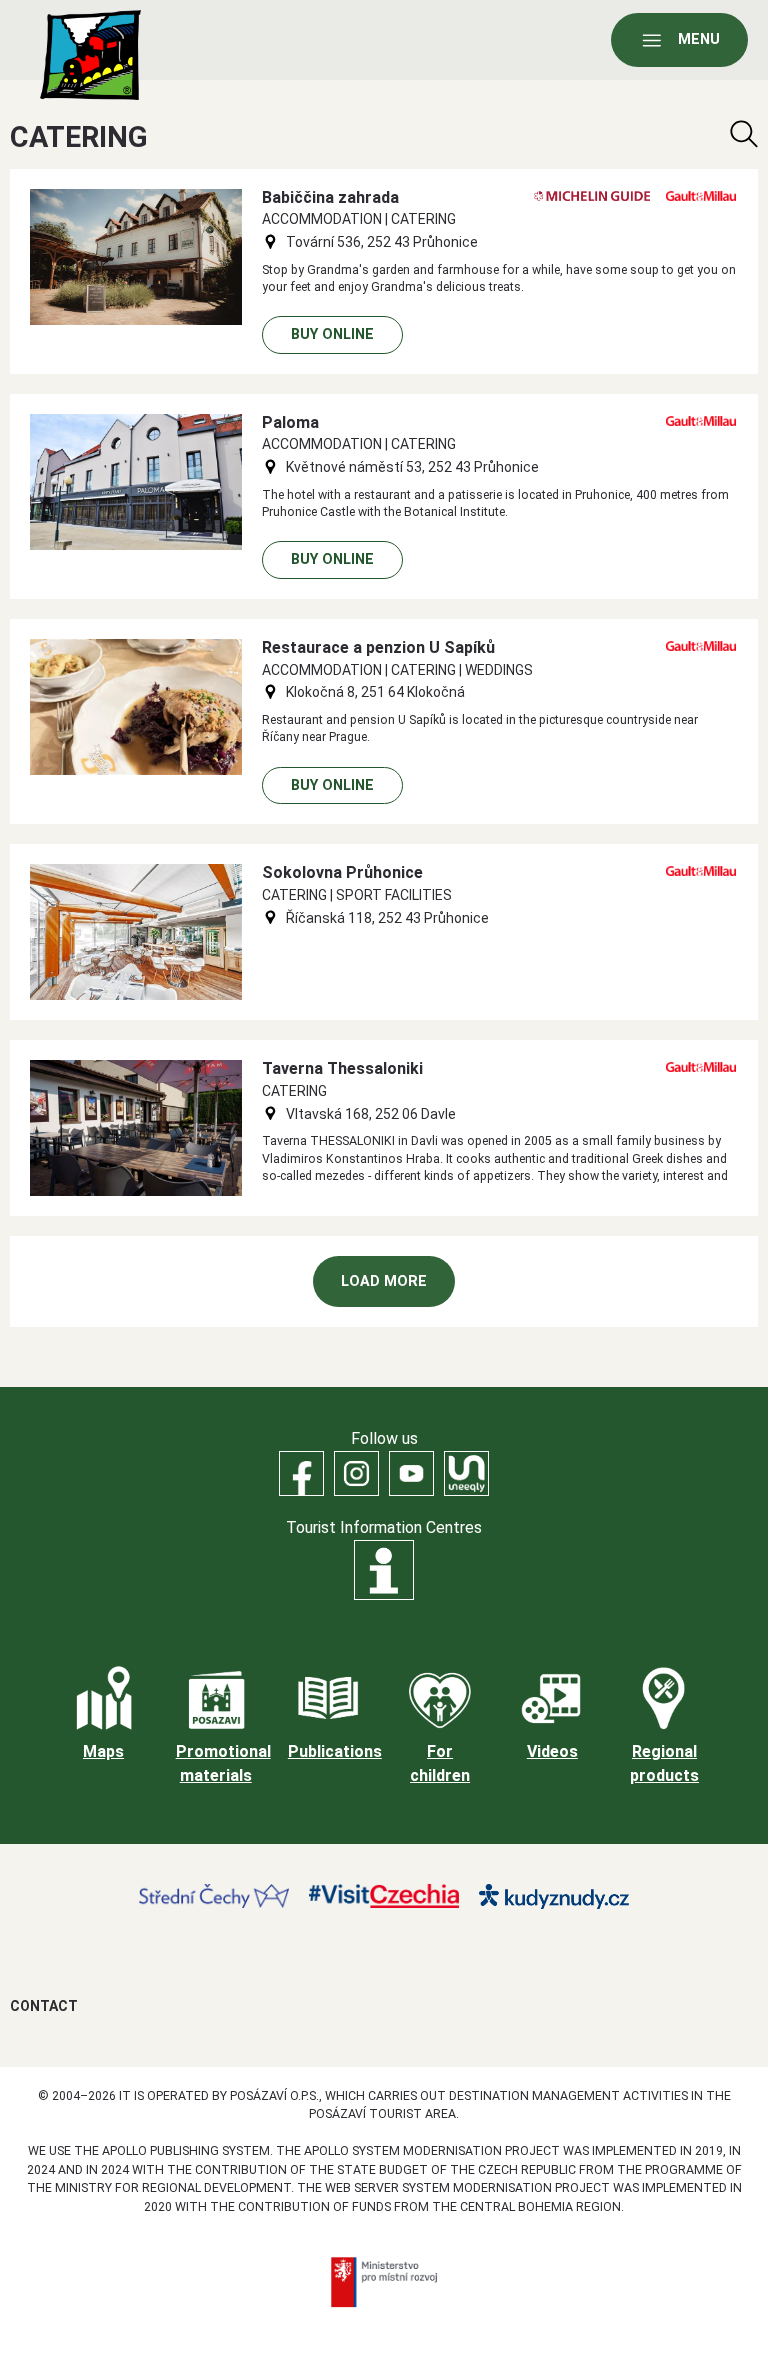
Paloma (290, 422)
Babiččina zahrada (330, 197)
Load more (384, 1281)
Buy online (332, 334)
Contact (44, 2006)
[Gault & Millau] (701, 196)
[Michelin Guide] (592, 196)
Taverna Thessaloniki (342, 1068)
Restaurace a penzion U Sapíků (378, 647)
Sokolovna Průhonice (342, 872)
